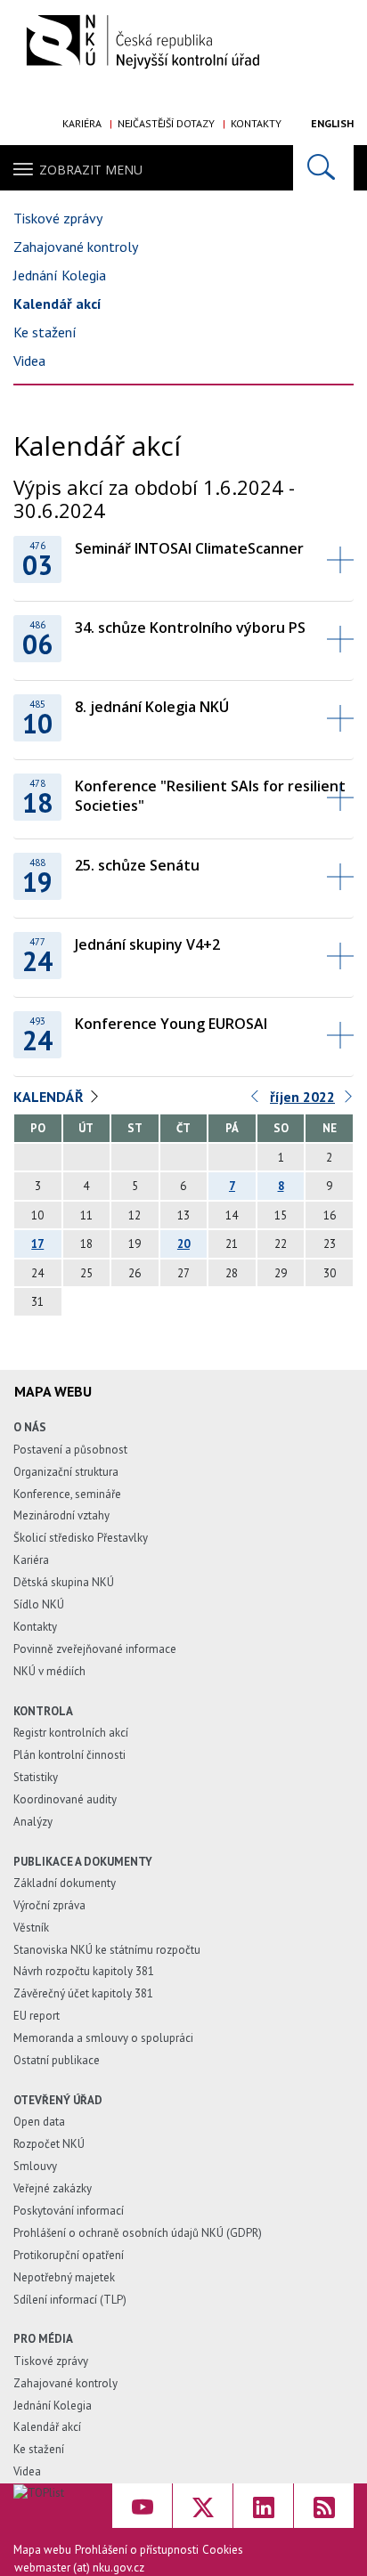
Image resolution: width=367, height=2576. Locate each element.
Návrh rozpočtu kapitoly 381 (84, 1971)
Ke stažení (45, 332)
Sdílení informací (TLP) (70, 2300)
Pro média (43, 2339)
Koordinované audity (65, 1799)
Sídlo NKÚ (39, 1604)
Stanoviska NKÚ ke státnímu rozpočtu (107, 1950)
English (332, 123)
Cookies (223, 2550)
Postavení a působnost (70, 1450)
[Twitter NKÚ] (203, 2506)
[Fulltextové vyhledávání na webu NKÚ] (323, 168)
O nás (30, 1427)
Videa (29, 360)
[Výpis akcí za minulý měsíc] (256, 1101)
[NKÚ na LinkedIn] (263, 2506)
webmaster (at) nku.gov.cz (79, 2568)
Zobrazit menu (91, 170)
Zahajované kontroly (76, 247)
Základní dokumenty (65, 1883)
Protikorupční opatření (69, 2255)
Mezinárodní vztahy (61, 1515)
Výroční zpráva (49, 1905)
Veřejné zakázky (53, 2188)
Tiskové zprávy (58, 218)
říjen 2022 (302, 1097)
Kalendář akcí (57, 304)
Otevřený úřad (58, 2100)
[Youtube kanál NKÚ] (142, 2506)
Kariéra (82, 123)
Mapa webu (42, 2550)
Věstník (31, 1928)
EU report (37, 2016)
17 (37, 1244)
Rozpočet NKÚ (49, 2144)
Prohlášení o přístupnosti (137, 2550)
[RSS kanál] (324, 2506)
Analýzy (33, 1822)
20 (183, 1244)
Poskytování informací (69, 2211)
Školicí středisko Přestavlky (81, 1538)
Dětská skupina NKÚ (64, 1582)
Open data (39, 2122)
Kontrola (43, 1711)
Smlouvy (35, 2166)
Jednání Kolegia (60, 275)
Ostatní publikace (57, 2060)
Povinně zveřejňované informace (95, 1649)
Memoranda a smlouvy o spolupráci (103, 2038)
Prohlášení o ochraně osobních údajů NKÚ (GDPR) (138, 2233)
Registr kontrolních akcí (71, 1733)
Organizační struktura (66, 1472)
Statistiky (36, 1777)
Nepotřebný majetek (64, 2277)
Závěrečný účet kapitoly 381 (83, 1993)
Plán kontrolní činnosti (69, 1755)
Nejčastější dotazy (166, 123)
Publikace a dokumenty (83, 1862)
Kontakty (256, 123)
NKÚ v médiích (49, 1671)
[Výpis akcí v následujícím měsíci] (349, 1101)
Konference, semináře (67, 1494)
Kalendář (49, 1097)
